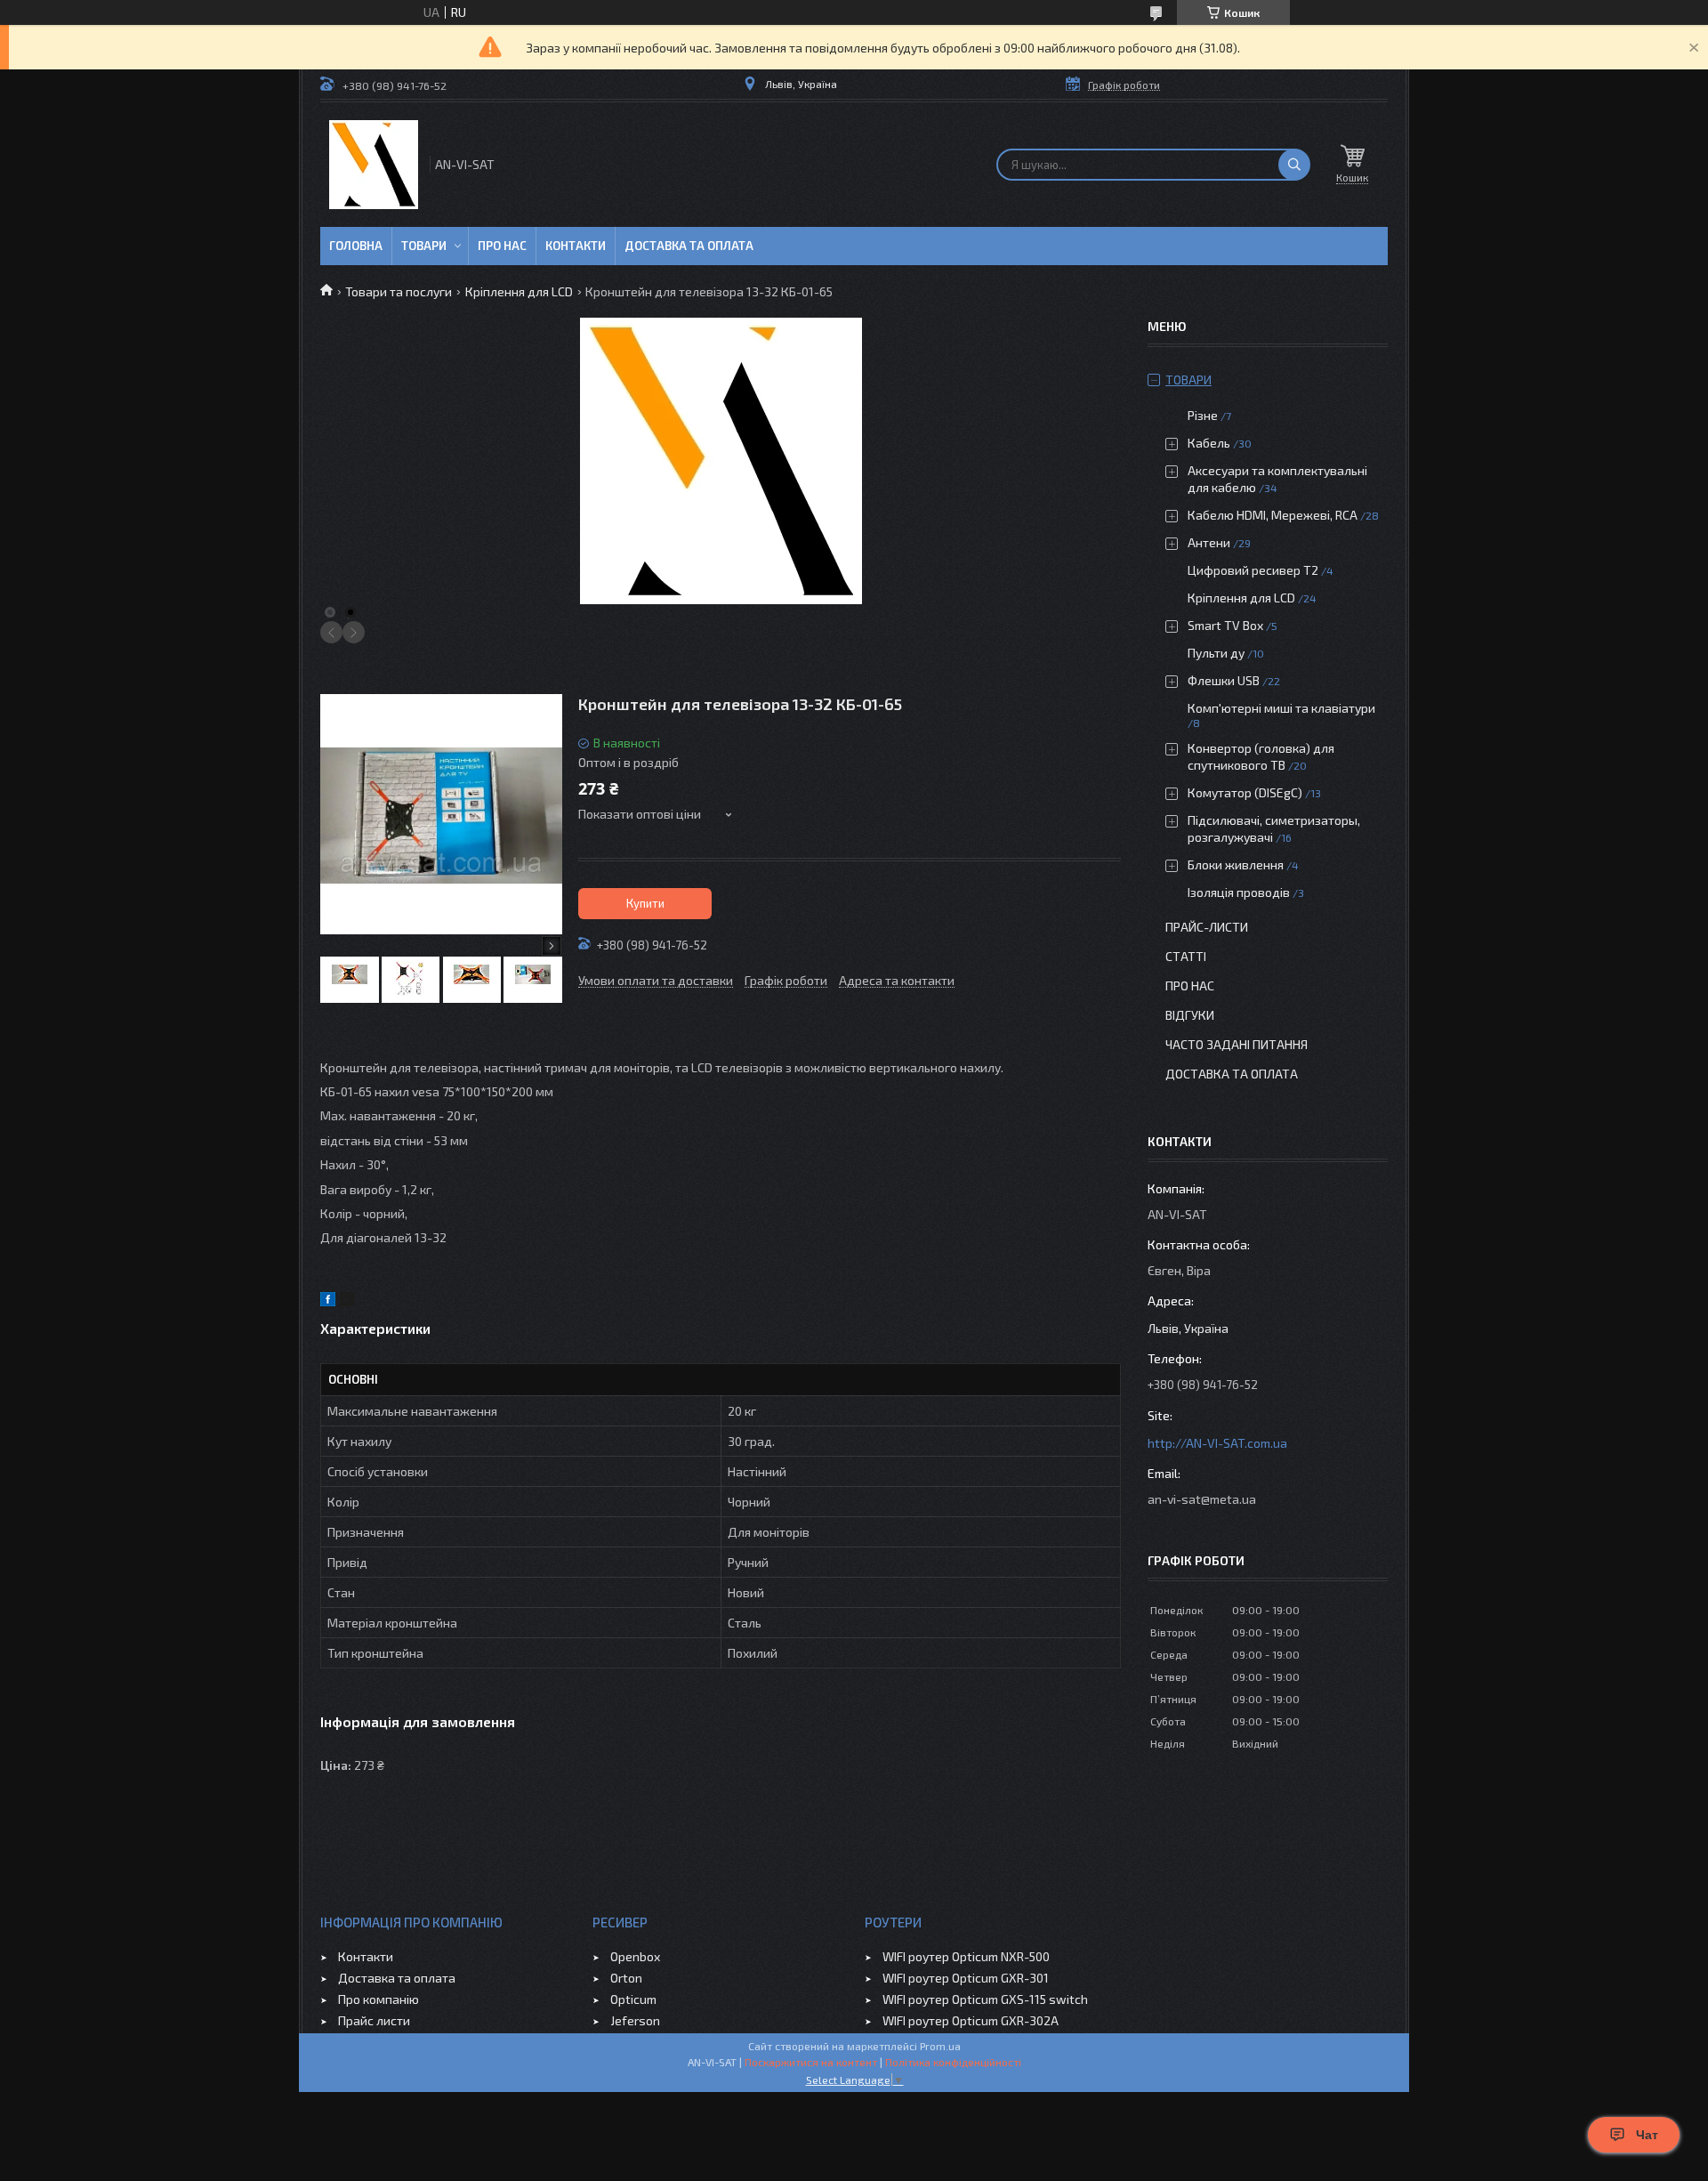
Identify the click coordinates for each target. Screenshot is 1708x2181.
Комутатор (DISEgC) (1245, 792)
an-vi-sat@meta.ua (1202, 1499)
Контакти (576, 246)
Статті (1186, 956)
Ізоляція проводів (1239, 892)
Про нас (502, 246)
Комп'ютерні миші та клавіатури (1281, 708)
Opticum (633, 1999)
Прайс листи (374, 2020)
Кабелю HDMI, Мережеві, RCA (1273, 515)
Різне (1203, 415)
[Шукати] (1294, 165)
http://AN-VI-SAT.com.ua (1217, 1443)
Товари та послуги (399, 291)
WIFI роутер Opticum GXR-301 (966, 1978)
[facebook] (328, 1301)
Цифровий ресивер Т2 (1253, 570)
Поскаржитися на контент (811, 2062)
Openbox (635, 1956)
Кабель (1209, 443)
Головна (356, 246)
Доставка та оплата (689, 246)
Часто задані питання (1237, 1044)
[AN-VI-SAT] (374, 165)
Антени (1209, 542)
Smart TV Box (1225, 625)
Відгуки (1190, 1015)
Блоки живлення (1236, 864)
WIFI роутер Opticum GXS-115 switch (985, 1999)
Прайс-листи (1207, 927)
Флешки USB (1224, 680)
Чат (1647, 2135)
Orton (626, 1978)
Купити (645, 903)
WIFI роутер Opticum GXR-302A (971, 2020)
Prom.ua (940, 2046)
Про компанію (379, 1999)
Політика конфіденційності (953, 2062)
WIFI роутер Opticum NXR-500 (966, 1956)
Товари (424, 246)
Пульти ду (1216, 653)
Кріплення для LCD (519, 291)
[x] (347, 1301)
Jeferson (635, 2020)
